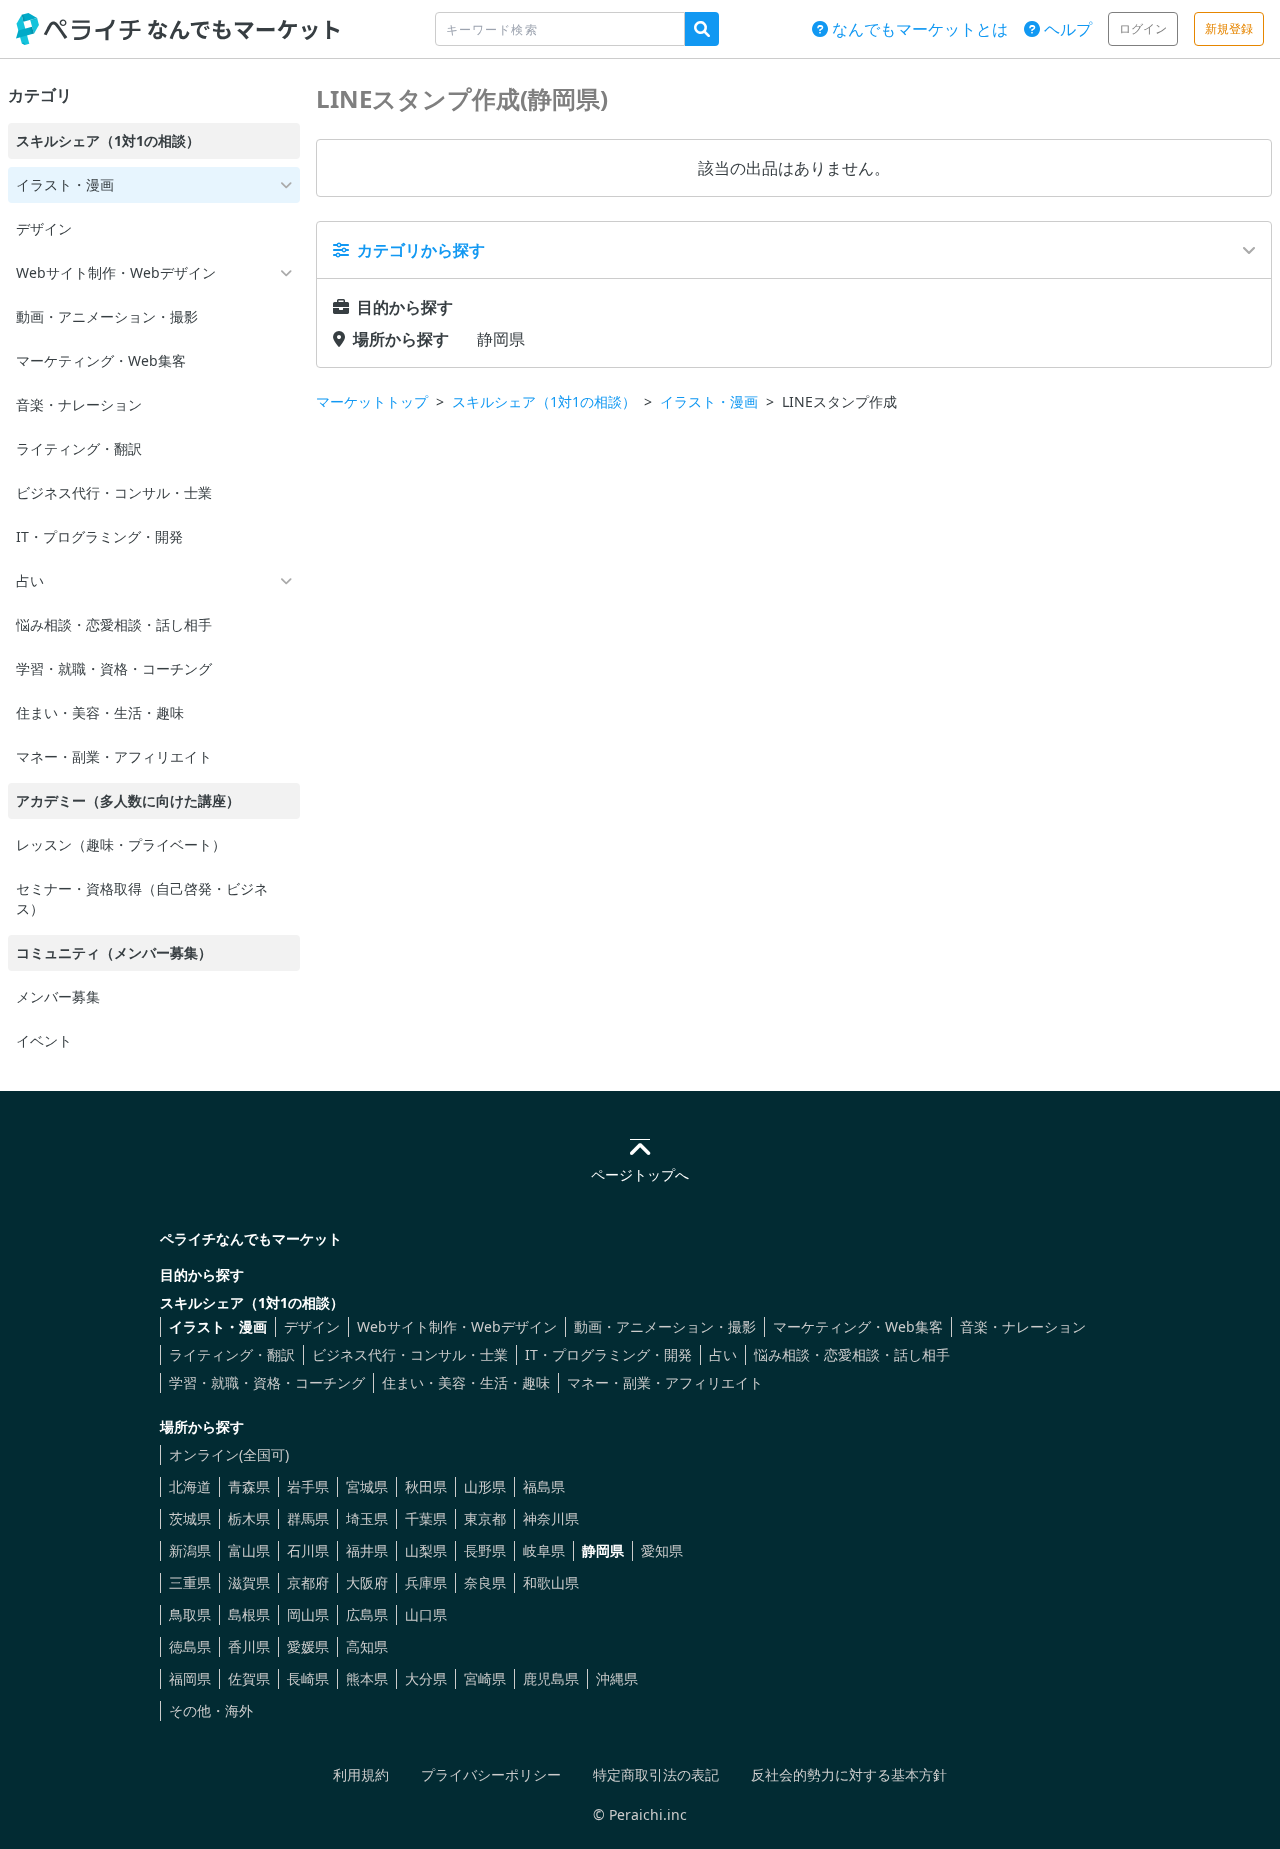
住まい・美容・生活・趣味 (466, 1382)
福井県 (367, 1550)
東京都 (485, 1518)
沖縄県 (617, 1678)
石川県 (308, 1550)
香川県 (249, 1646)
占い (723, 1354)
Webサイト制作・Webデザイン (457, 1326)
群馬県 (308, 1518)
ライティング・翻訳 (232, 1354)
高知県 (367, 1646)
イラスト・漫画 (709, 401)
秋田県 (426, 1486)
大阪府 (367, 1582)
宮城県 (367, 1486)
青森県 (249, 1486)
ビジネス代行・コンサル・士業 (410, 1354)
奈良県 (485, 1582)
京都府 (308, 1582)
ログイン (1143, 28)
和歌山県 (551, 1582)
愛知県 (662, 1550)
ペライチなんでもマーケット (251, 1238)
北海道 (190, 1486)
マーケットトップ (372, 401)
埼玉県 (367, 1518)
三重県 (190, 1582)
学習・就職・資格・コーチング (267, 1382)
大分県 (426, 1678)
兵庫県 (426, 1582)
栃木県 (249, 1518)
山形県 (485, 1486)
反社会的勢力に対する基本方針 (849, 1774)
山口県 (426, 1614)
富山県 (249, 1550)
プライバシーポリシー (491, 1774)
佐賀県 (249, 1678)
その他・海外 (211, 1710)
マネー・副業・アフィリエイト (665, 1382)
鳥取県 (190, 1614)
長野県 (485, 1550)
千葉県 (426, 1518)
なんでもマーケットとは (918, 29)
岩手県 (308, 1486)
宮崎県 (485, 1678)
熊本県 (367, 1678)
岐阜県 (544, 1550)
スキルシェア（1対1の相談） (544, 401)
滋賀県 (249, 1582)
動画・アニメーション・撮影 (665, 1326)
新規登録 (1229, 28)
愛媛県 (308, 1646)
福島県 (544, 1486)
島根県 (249, 1614)
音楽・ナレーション (1023, 1326)
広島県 (367, 1614)
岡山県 (308, 1614)
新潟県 (190, 1550)
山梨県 (426, 1550)
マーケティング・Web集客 (858, 1326)
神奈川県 (551, 1518)
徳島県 (190, 1646)
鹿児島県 (551, 1678)
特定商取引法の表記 (656, 1774)
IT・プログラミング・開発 (608, 1354)
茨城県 (190, 1518)
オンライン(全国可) (229, 1454)
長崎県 (308, 1678)
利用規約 (361, 1774)
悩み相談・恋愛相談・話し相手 (852, 1354)
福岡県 (190, 1678)
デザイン (312, 1326)
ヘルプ (1066, 29)
